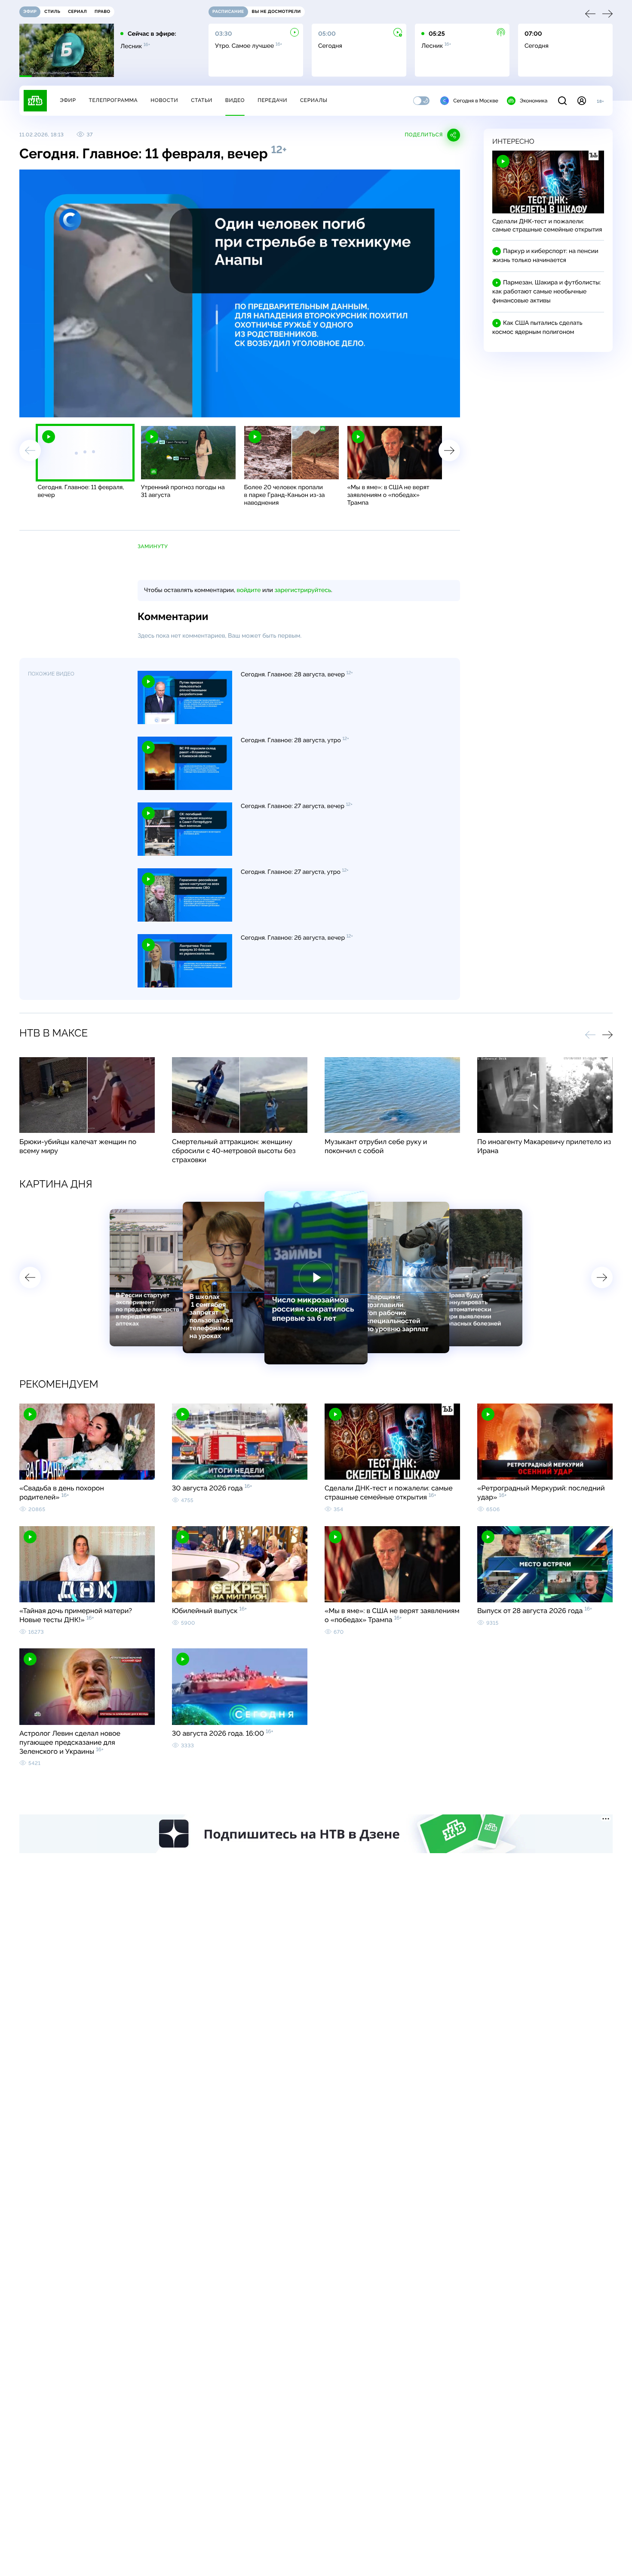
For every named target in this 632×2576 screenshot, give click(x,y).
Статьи (202, 100)
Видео (235, 100)
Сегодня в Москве (476, 101)
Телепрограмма (113, 100)
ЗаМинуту (153, 546)
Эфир (68, 100)
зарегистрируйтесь (303, 590)
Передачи (272, 100)
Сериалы (314, 100)
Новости (164, 100)
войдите (249, 590)
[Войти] (582, 101)
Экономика (534, 101)
